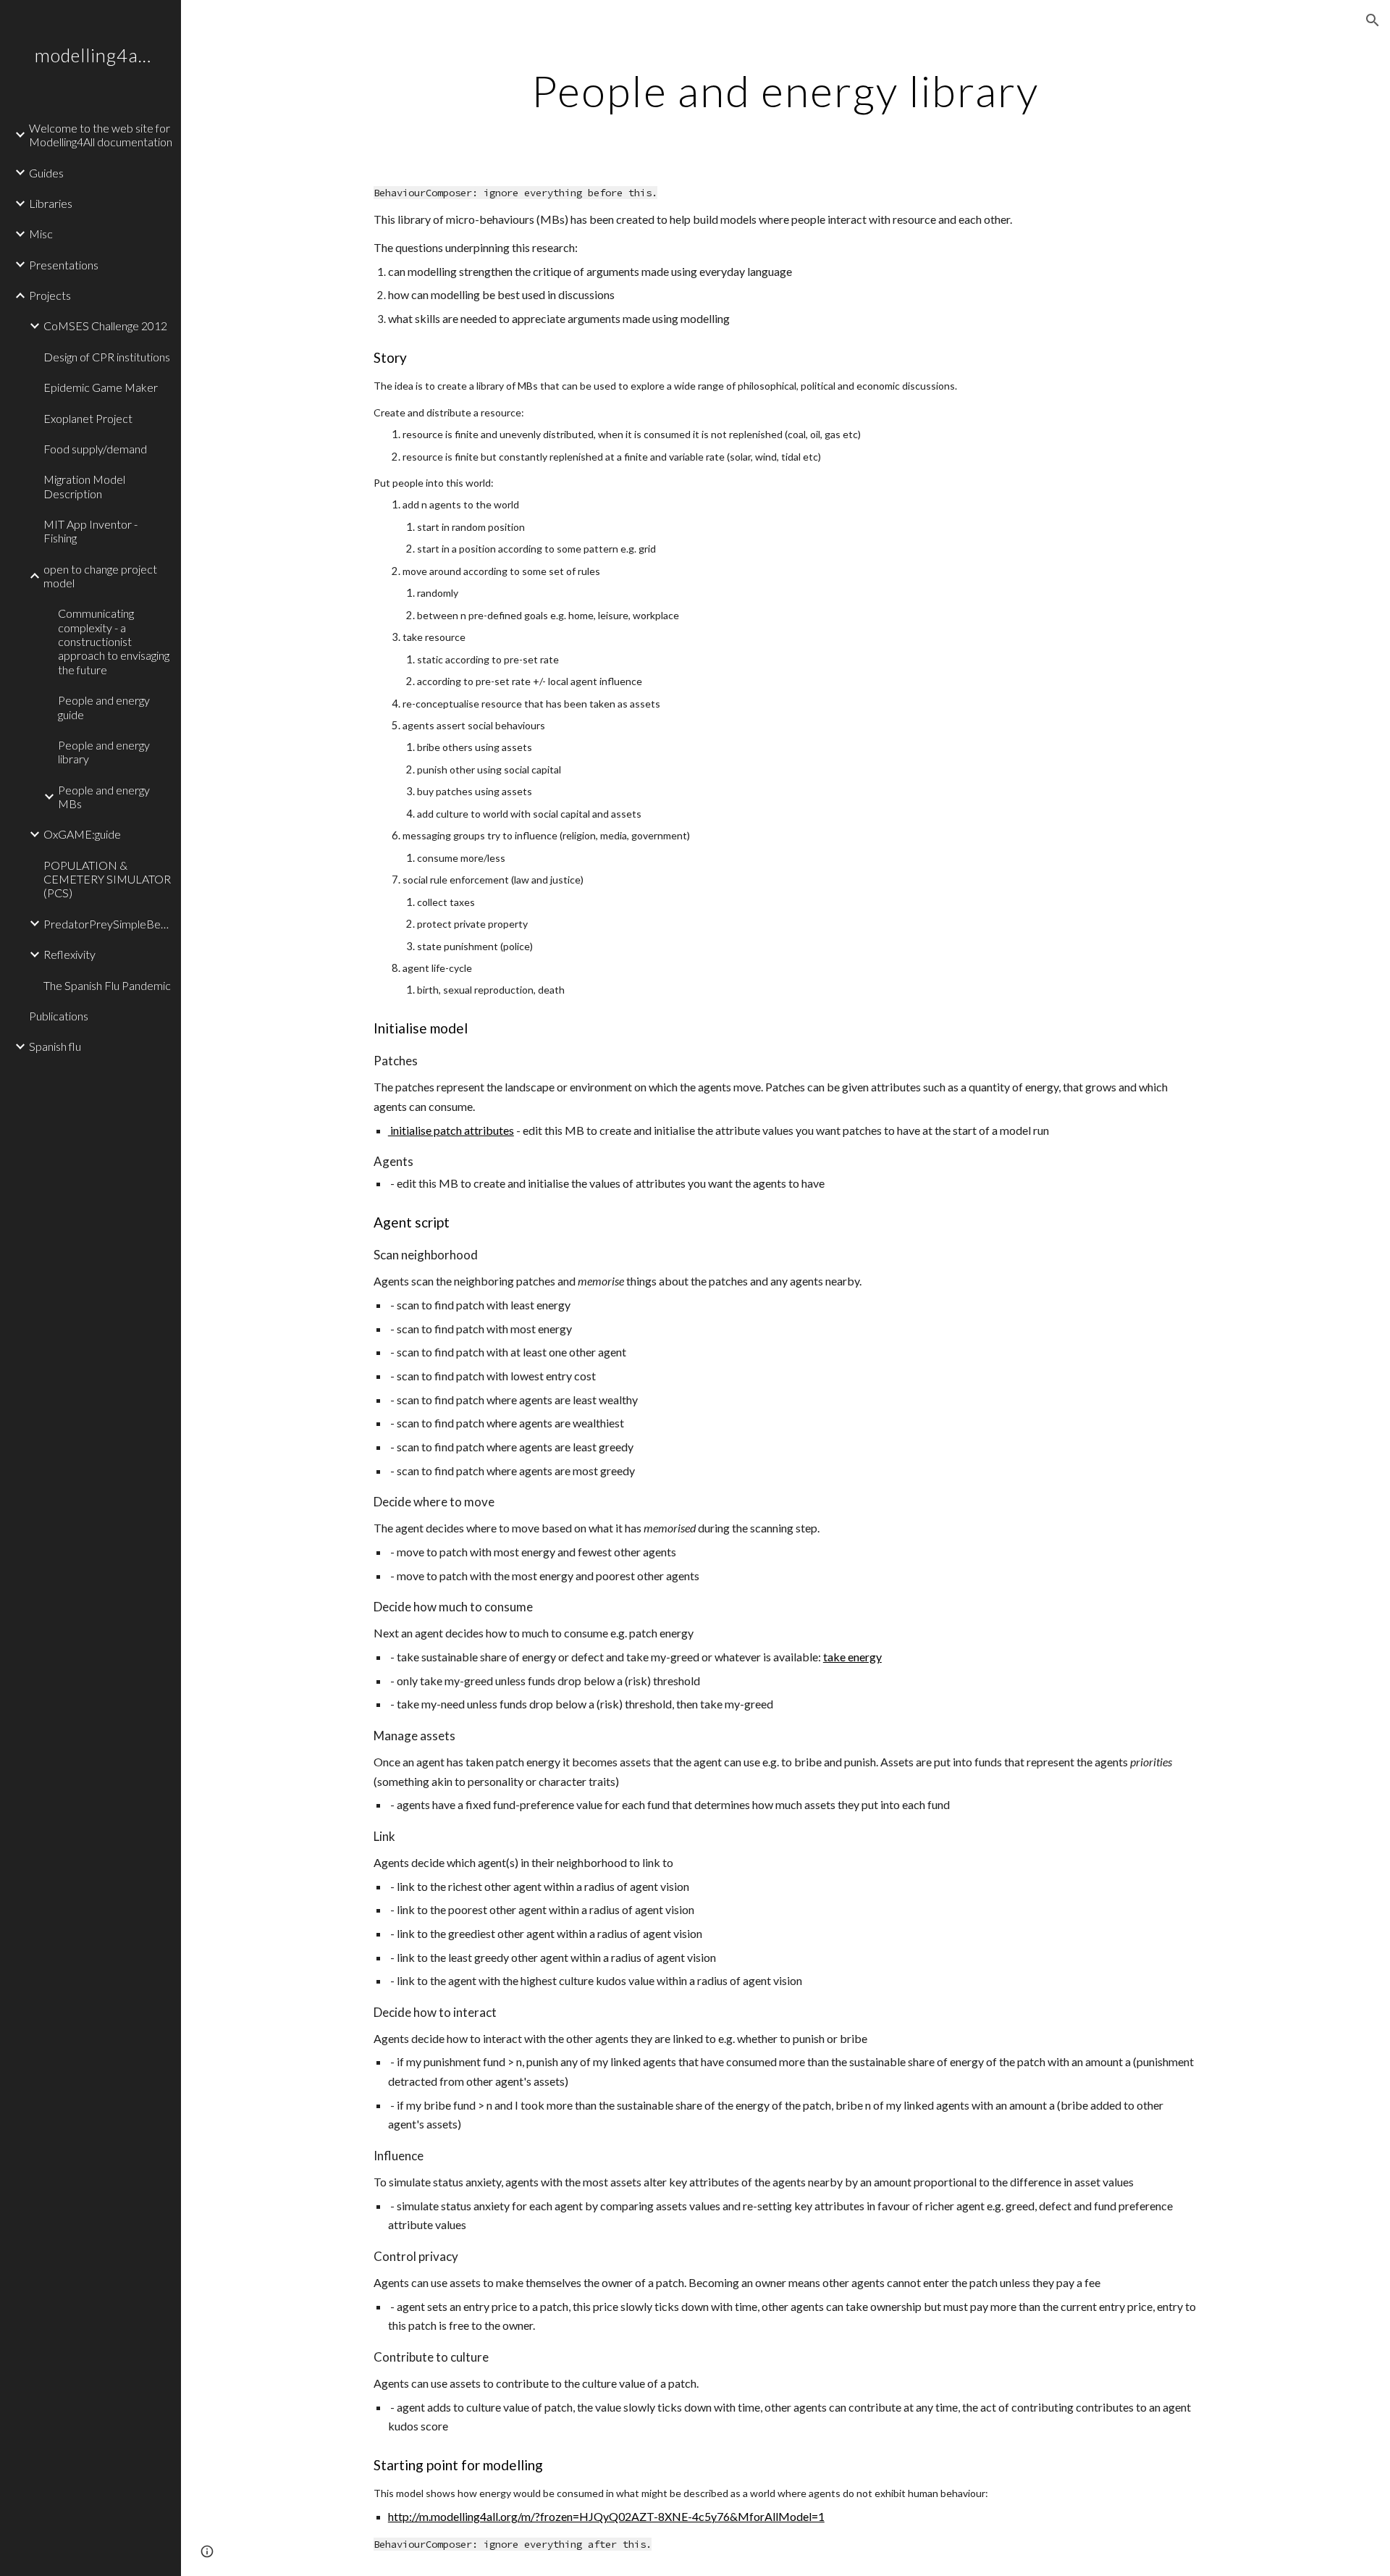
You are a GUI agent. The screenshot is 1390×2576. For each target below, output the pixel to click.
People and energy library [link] (104, 752)
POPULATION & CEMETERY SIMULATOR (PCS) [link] (107, 879)
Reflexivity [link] (69, 954)
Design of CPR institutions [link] (107, 357)
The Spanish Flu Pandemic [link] (107, 985)
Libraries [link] (51, 203)
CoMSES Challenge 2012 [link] (105, 326)
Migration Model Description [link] (84, 486)
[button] (1373, 20)
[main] (785, 91)
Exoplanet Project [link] (88, 418)
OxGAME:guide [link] (82, 834)
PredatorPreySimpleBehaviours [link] (108, 924)
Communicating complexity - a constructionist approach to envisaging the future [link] (114, 641)
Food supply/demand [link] (95, 449)
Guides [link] (46, 173)
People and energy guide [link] (104, 707)
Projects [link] (50, 295)
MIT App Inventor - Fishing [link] (90, 531)
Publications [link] (59, 1016)
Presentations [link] (64, 265)
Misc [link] (41, 234)
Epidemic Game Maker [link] (101, 387)
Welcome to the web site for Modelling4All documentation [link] (101, 135)
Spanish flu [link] (55, 1046)
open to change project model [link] (100, 576)
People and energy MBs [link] (104, 797)
